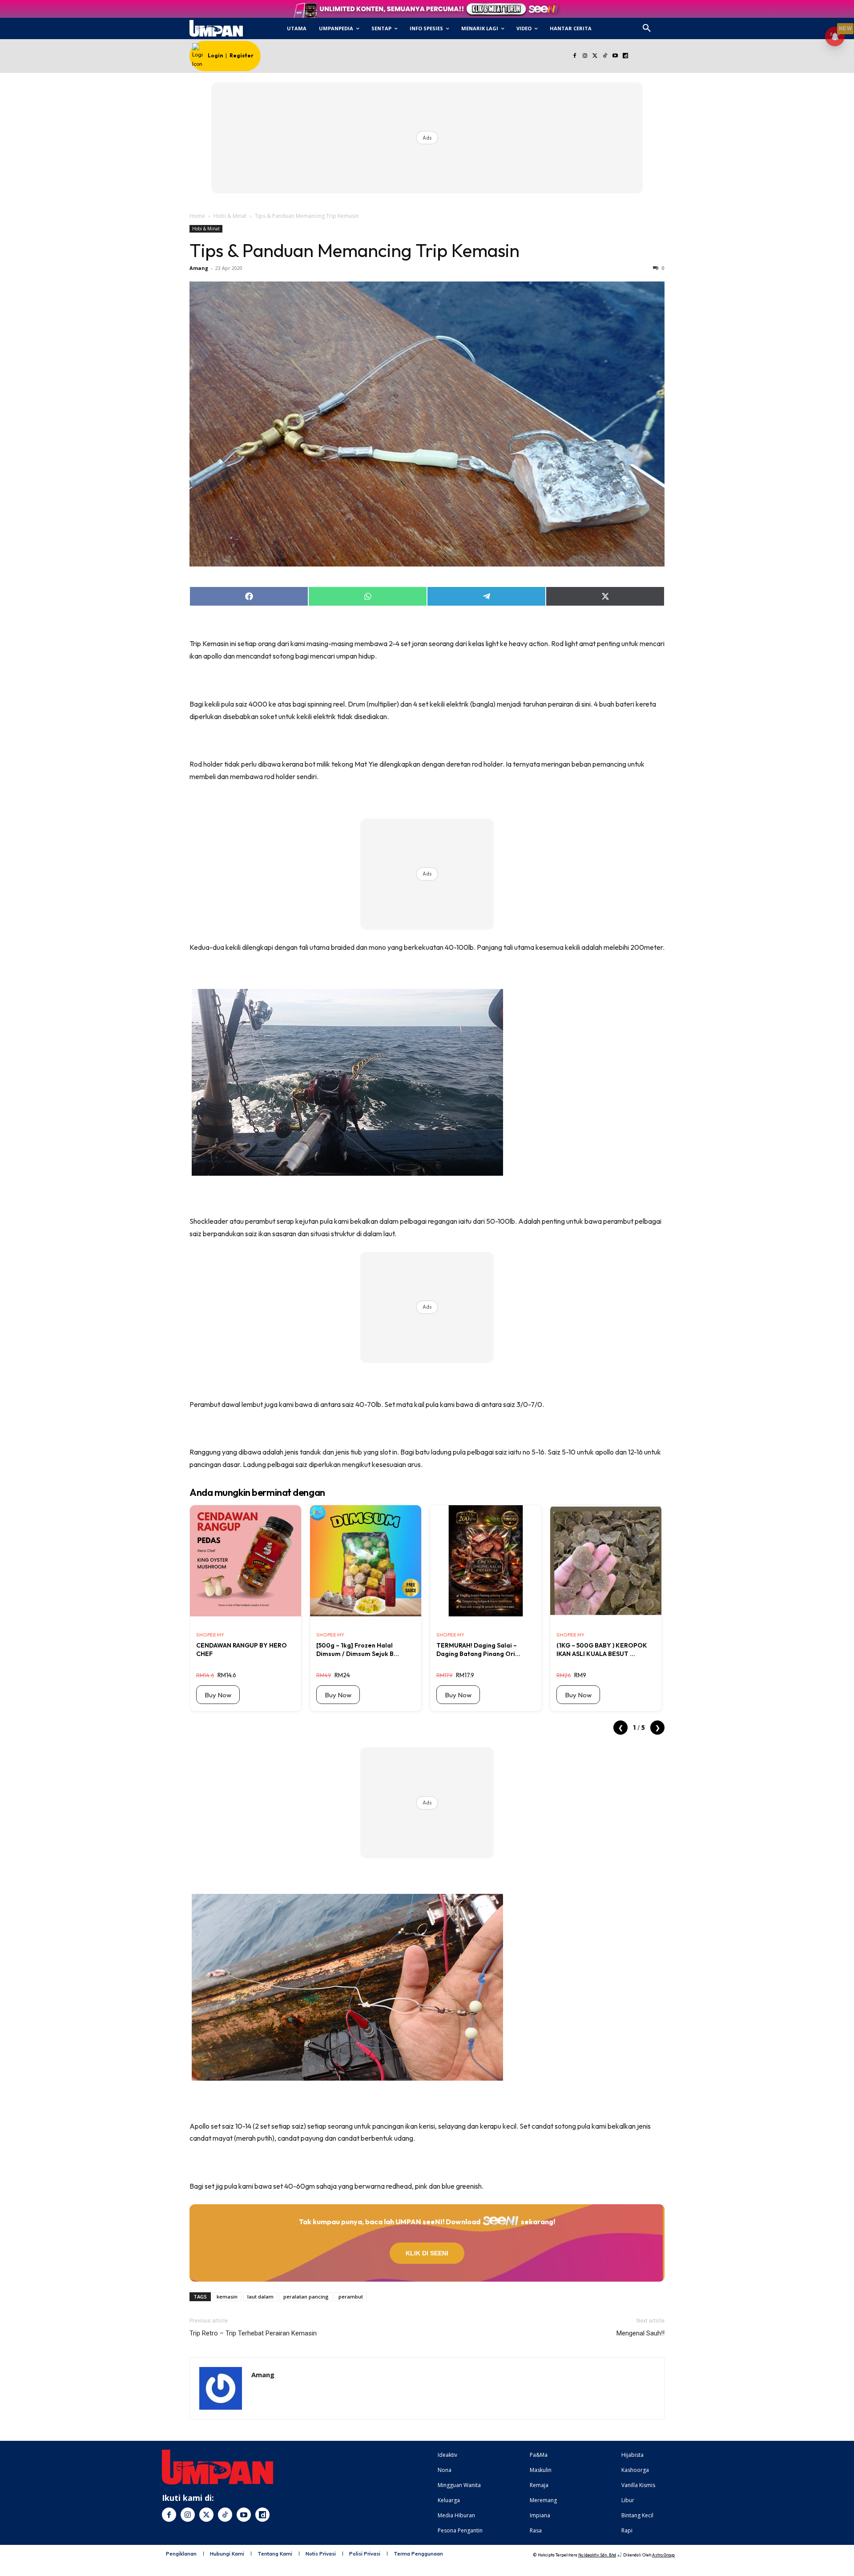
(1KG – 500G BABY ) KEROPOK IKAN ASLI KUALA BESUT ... (602, 1649)
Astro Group (663, 2555)
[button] (647, 28)
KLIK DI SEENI (427, 2253)
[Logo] (216, 28)
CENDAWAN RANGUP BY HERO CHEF (242, 1649)
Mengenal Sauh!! (640, 2333)
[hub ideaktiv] (668, 25)
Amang (199, 268)
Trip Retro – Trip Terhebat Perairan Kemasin (253, 2333)
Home (197, 216)
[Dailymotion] (625, 56)
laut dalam (260, 2297)
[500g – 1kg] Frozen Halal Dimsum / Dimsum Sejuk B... (358, 1649)
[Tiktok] (605, 56)
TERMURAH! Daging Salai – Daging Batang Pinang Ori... (478, 1649)
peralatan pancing (306, 2297)
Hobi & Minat (230, 216)
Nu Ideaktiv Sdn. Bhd (597, 2555)
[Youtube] (615, 56)
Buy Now (218, 1695)
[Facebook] (574, 56)
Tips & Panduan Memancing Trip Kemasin (354, 250)
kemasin (227, 2297)
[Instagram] (585, 56)
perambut (351, 2297)
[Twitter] (595, 56)
